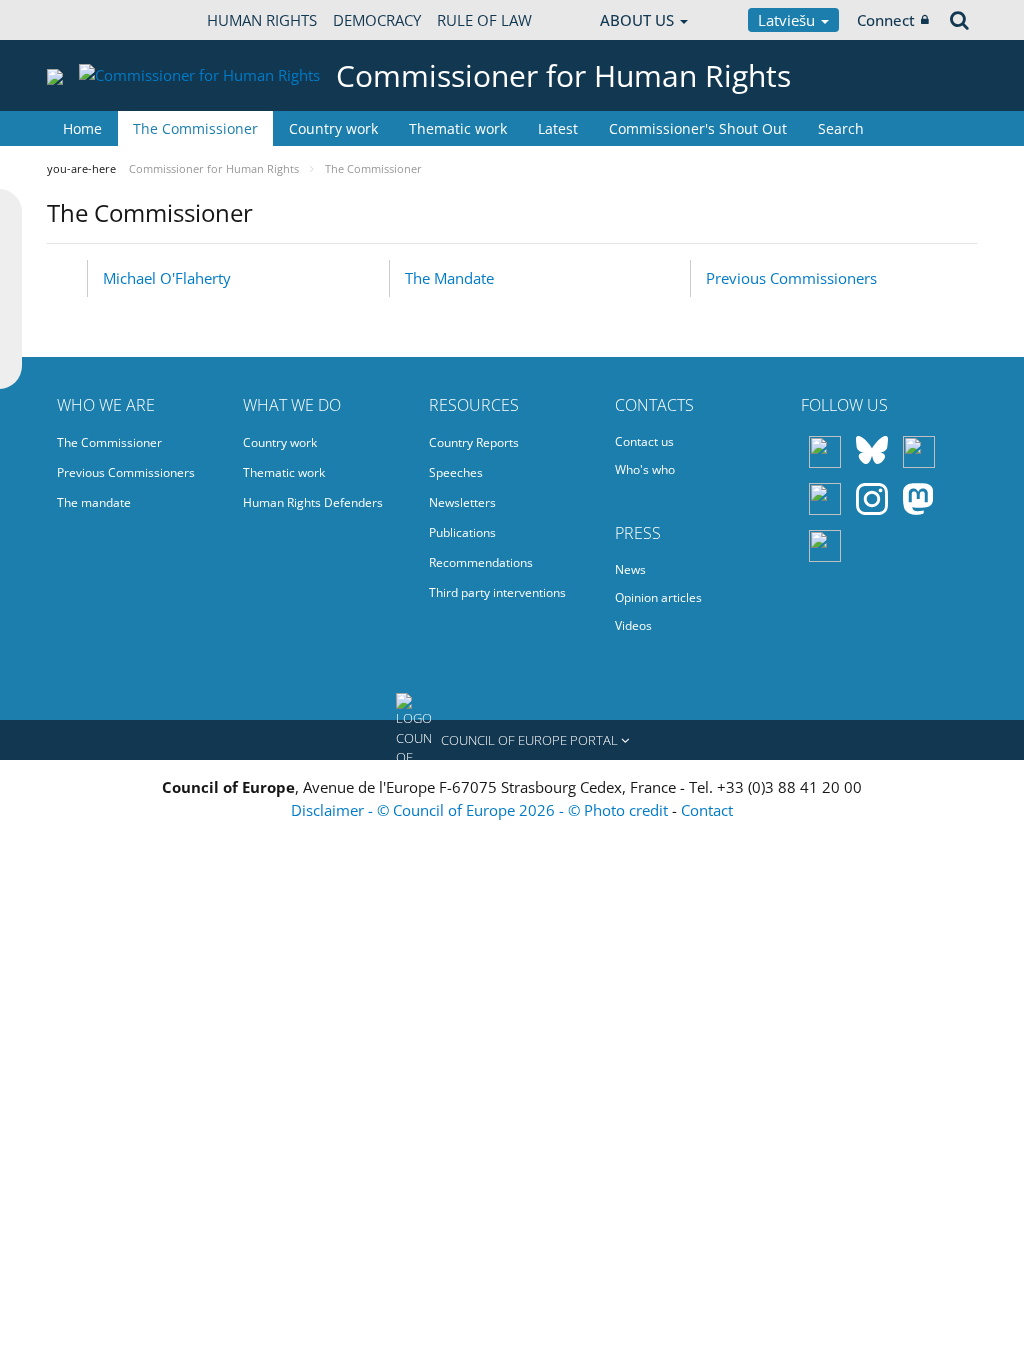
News (630, 569)
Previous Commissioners (791, 278)
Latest (558, 128)
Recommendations (481, 562)
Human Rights (262, 20)
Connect (886, 20)
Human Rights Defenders (313, 502)
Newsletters (462, 502)
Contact (707, 810)
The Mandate (449, 278)
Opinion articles (658, 597)
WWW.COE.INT (97, 20)
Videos (633, 625)
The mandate (94, 502)
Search (841, 128)
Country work (333, 128)
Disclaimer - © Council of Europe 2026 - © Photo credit (481, 810)
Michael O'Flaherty (167, 278)
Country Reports (474, 442)
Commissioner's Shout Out (698, 128)
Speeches (456, 472)
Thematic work (458, 128)
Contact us (644, 441)
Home (82, 128)
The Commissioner (195, 128)
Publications (462, 532)
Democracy (377, 20)
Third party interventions (497, 592)
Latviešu (788, 20)
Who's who (645, 469)
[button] (512, 740)
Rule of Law (484, 20)
